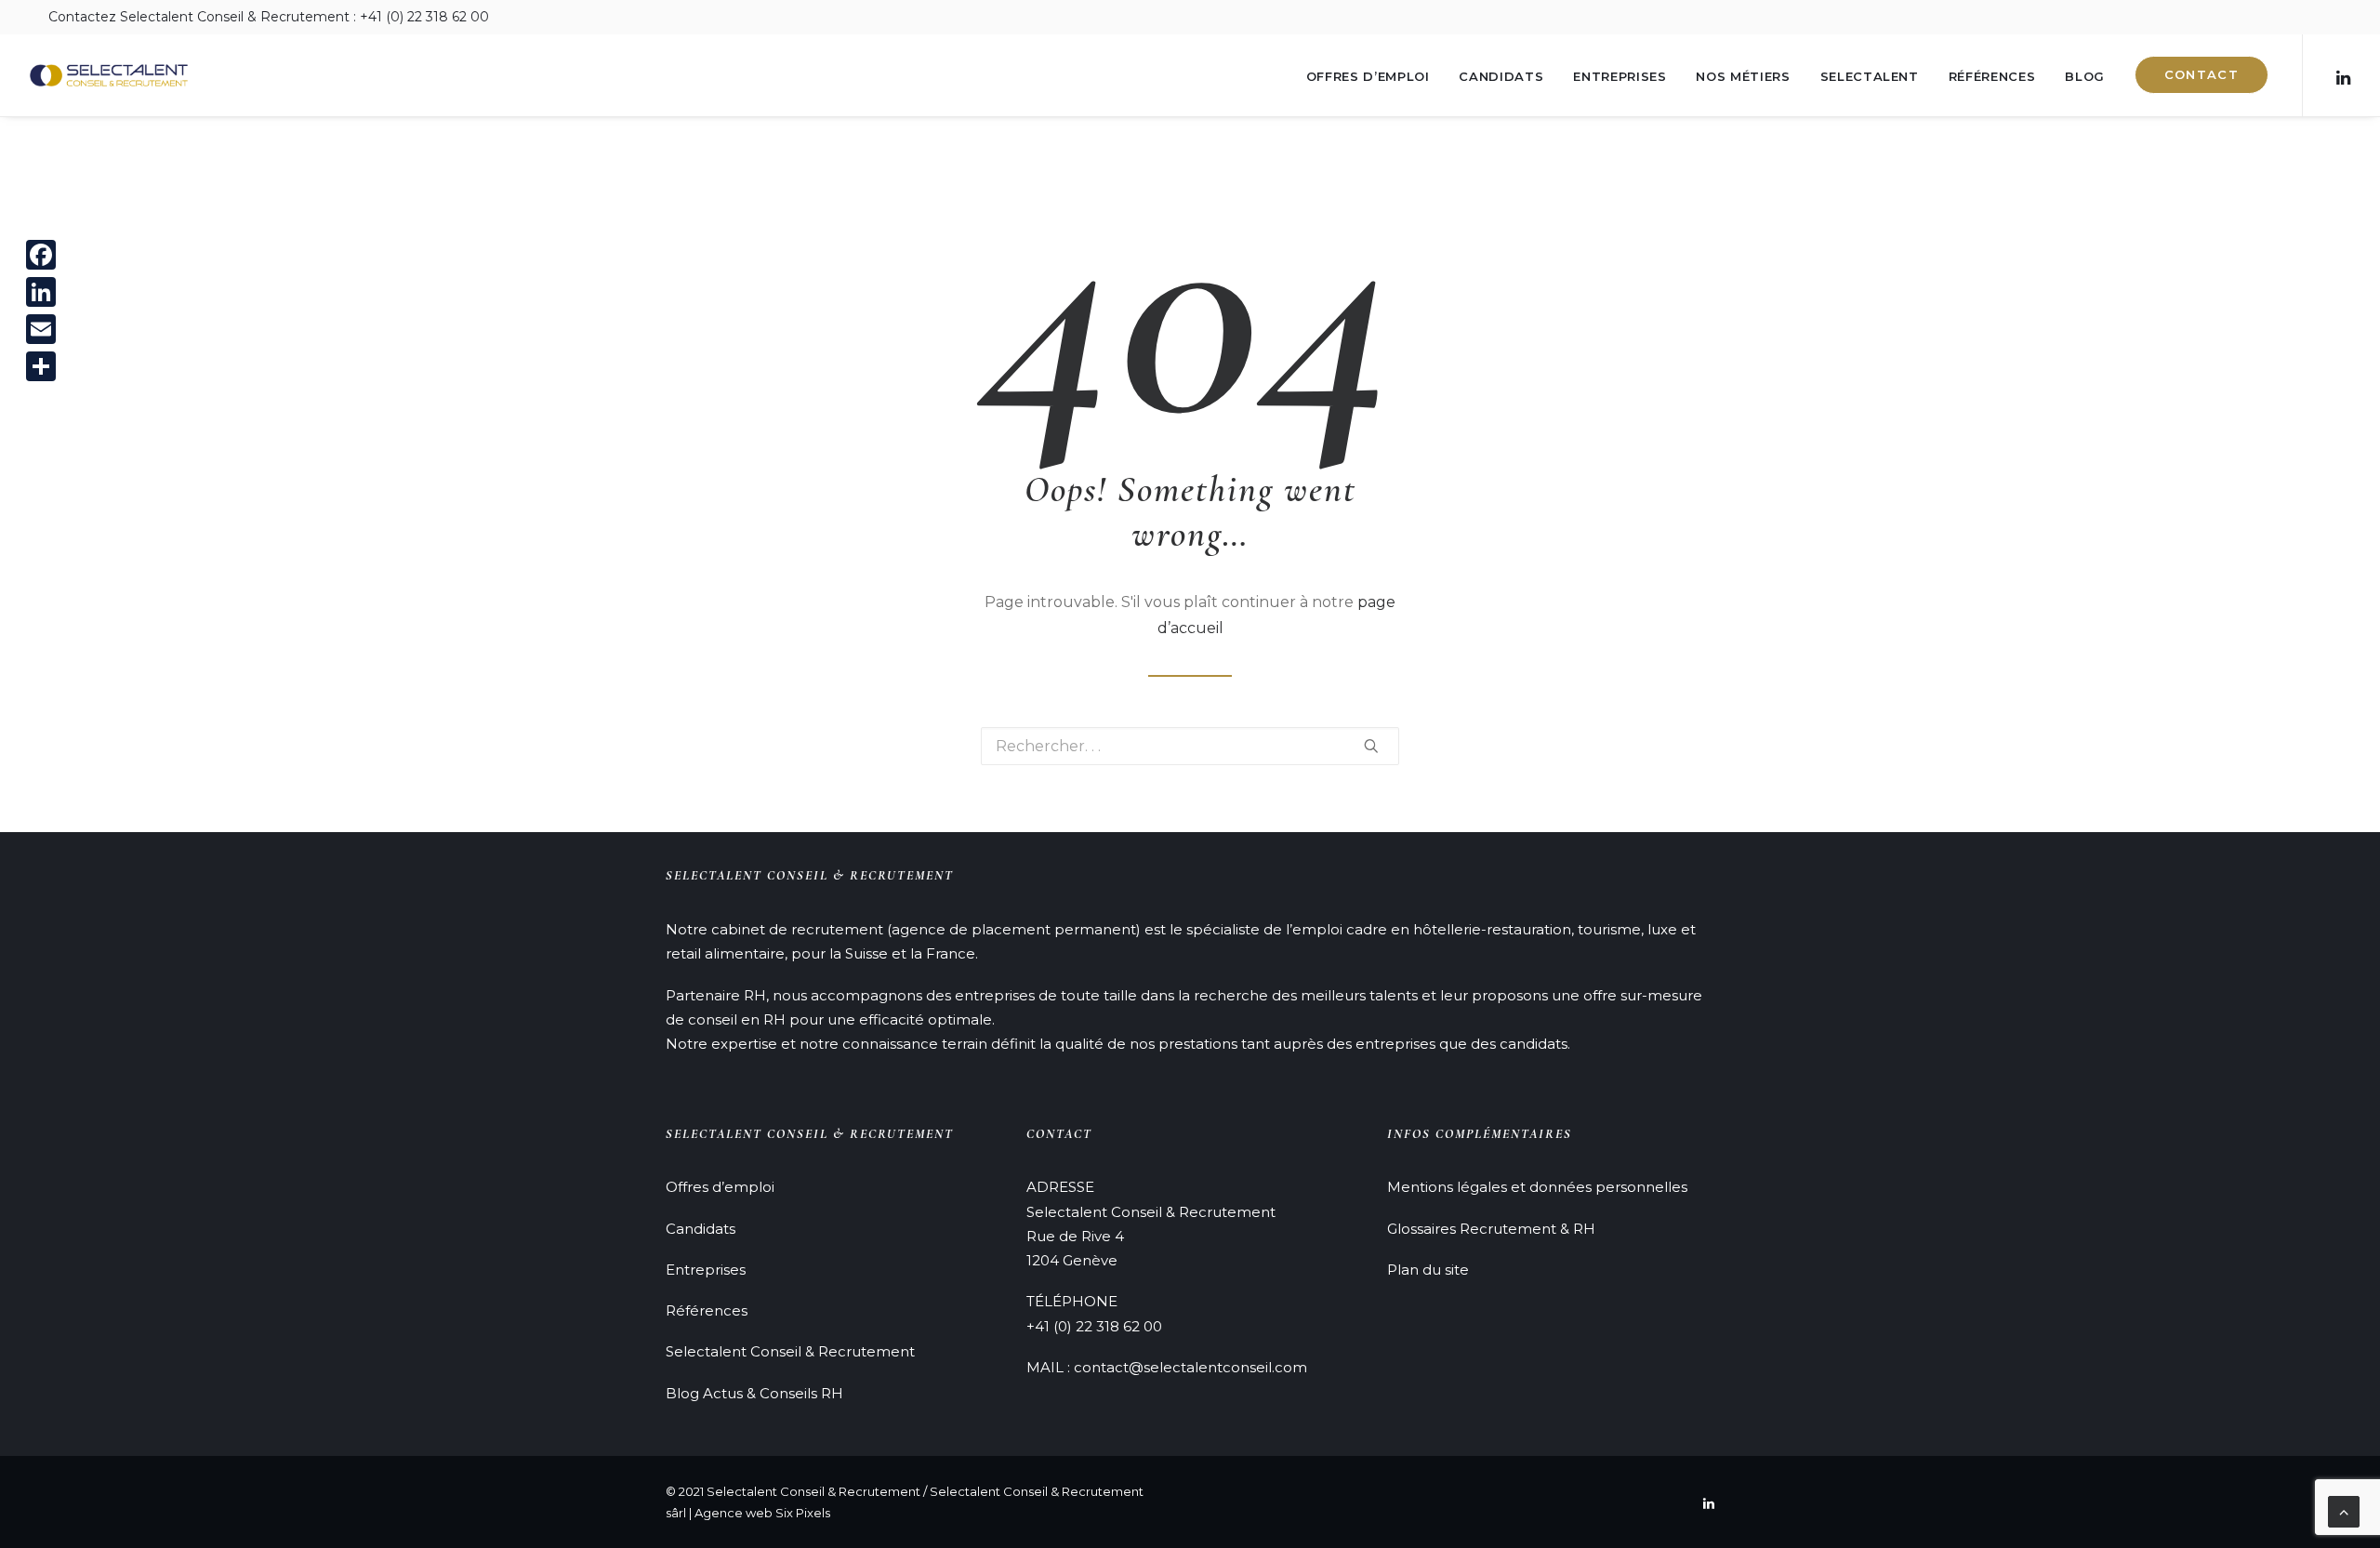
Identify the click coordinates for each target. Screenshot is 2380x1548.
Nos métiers (1743, 76)
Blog (2085, 76)
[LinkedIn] (41, 292)
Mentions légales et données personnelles (1537, 1187)
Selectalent (1870, 76)
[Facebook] (41, 255)
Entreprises (1620, 76)
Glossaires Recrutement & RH (1491, 1229)
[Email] (41, 329)
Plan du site (1428, 1270)
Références (1992, 76)
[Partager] (41, 366)
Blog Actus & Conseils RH (754, 1393)
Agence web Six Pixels (762, 1513)
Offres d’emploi (1368, 76)
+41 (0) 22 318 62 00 (1094, 1326)
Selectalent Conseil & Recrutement (790, 1351)
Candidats (1501, 76)
